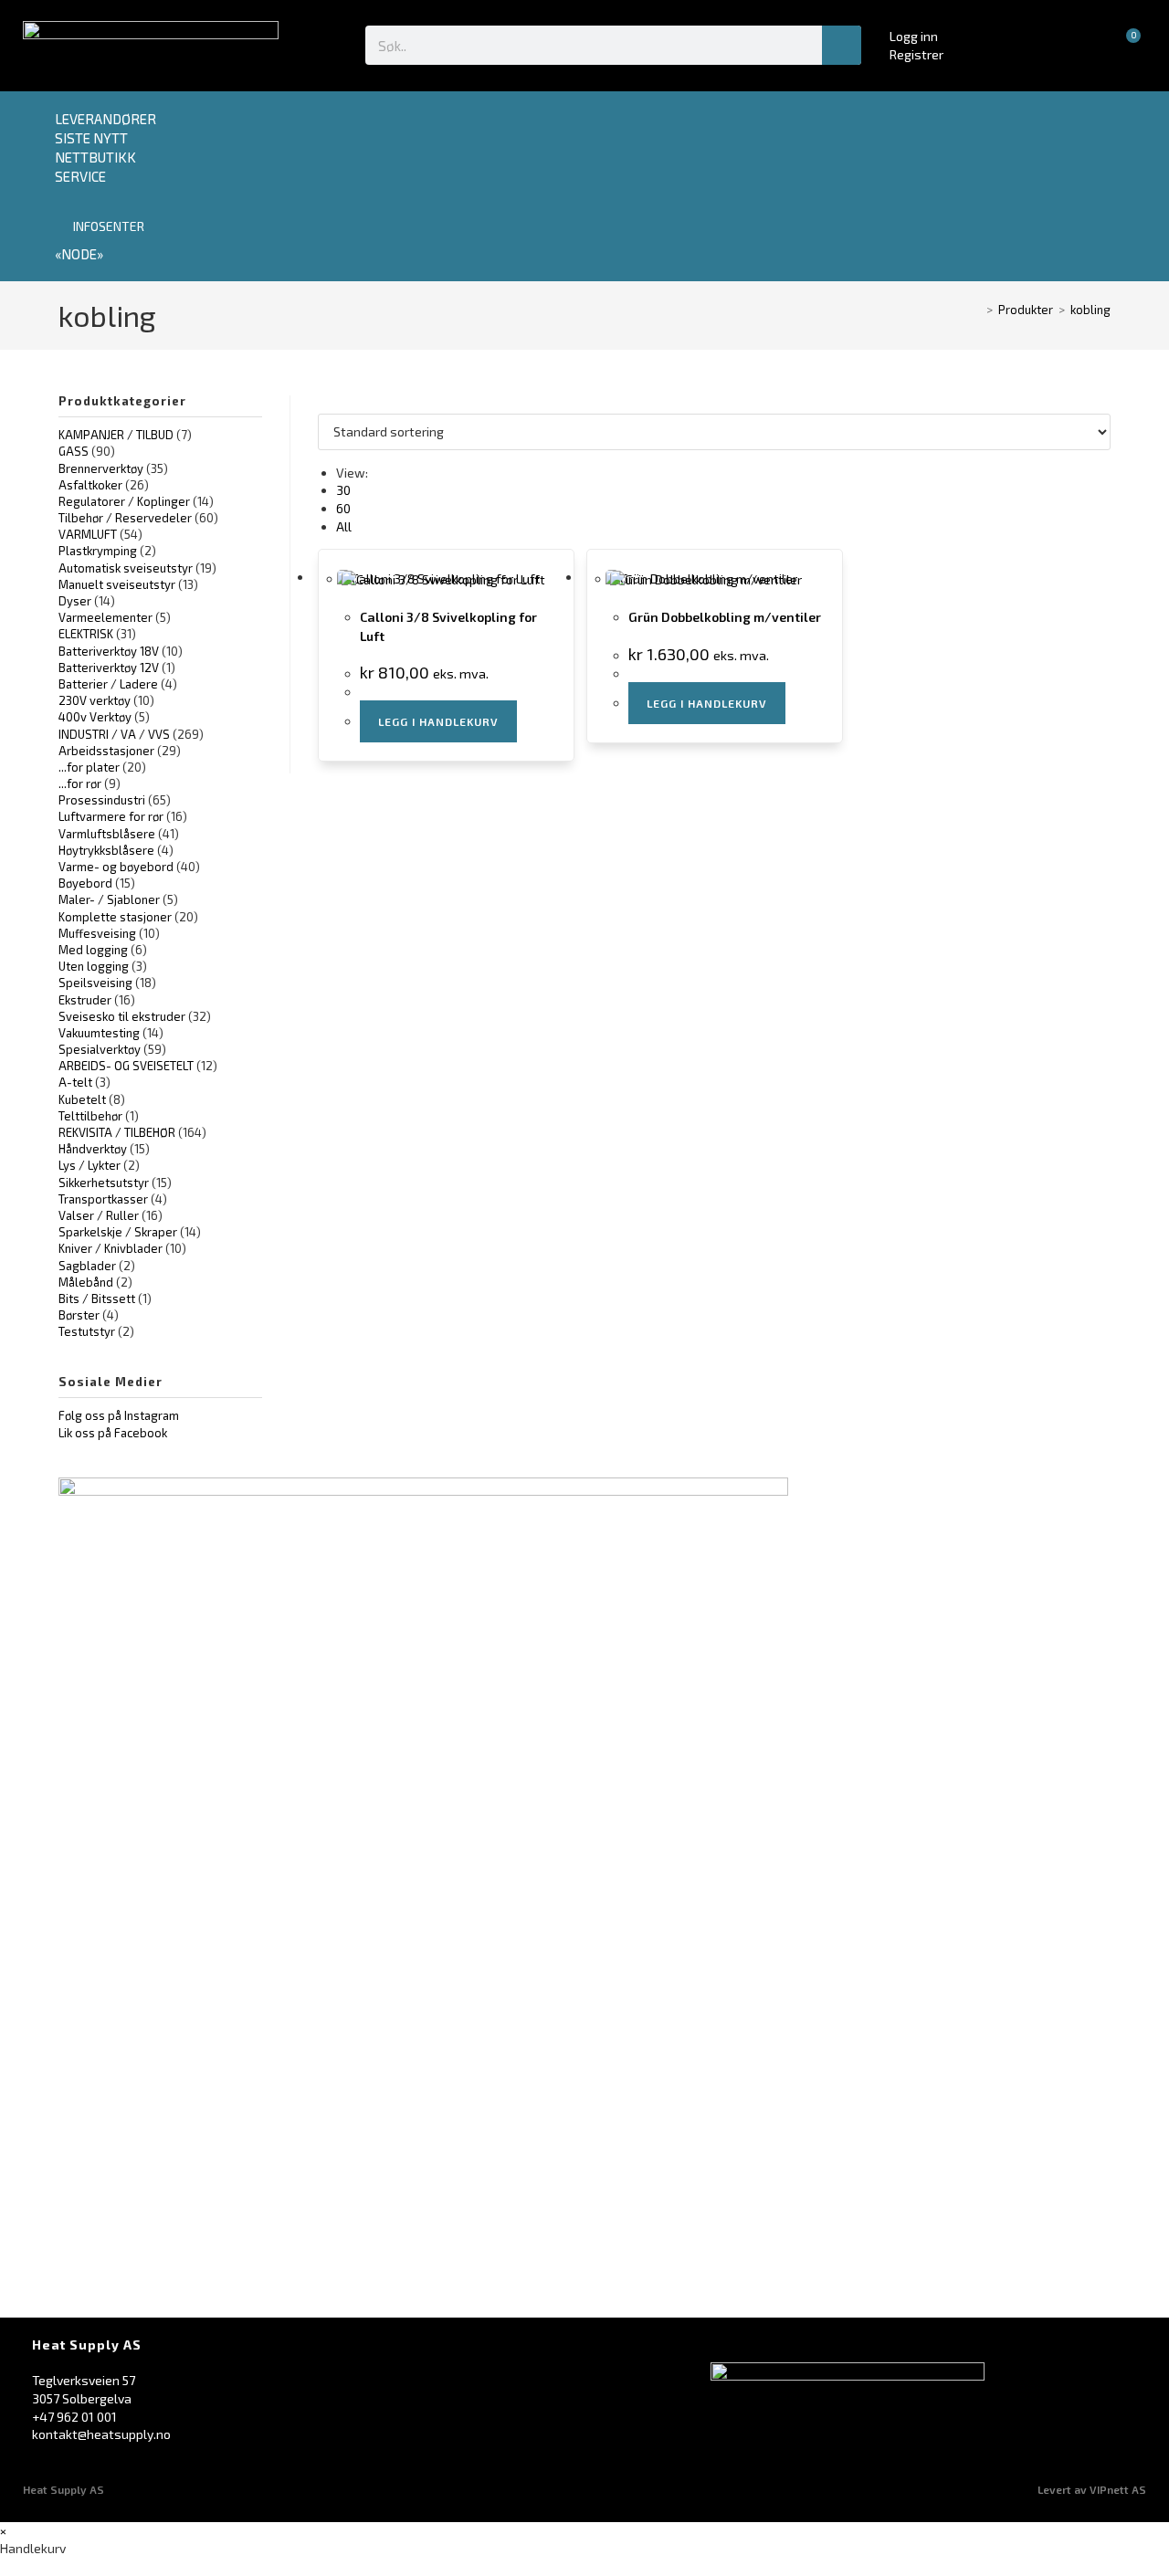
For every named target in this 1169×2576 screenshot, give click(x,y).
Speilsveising (95, 983)
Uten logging (94, 966)
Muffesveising (97, 933)
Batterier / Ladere (108, 684)
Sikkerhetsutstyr (104, 1183)
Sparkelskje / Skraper (118, 1232)
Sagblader (87, 1266)
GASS (74, 451)
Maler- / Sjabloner (109, 899)
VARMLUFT (88, 534)
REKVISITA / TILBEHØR (117, 1132)
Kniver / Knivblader (111, 1248)
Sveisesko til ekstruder (122, 1016)
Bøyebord (85, 883)
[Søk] (842, 45)
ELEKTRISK (86, 634)
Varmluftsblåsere (107, 834)
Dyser (75, 601)
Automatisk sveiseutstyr (126, 568)
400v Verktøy (95, 717)
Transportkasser (103, 1199)
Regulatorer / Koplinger (124, 501)
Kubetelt (82, 1099)
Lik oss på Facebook (113, 1433)
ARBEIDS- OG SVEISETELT (126, 1066)
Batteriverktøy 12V (109, 668)
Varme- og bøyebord (116, 867)
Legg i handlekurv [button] (438, 721)
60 (343, 508)
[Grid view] (323, 404)
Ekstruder (85, 1000)
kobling (1090, 310)
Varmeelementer (105, 617)
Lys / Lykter (90, 1165)
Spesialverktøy (100, 1049)
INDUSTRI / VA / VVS (114, 734)
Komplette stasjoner (115, 917)
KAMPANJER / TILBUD (116, 435)
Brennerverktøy (101, 468)
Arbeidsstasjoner (106, 751)
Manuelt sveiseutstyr (117, 584)
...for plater (89, 767)
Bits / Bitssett (97, 1299)
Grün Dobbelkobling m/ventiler (725, 617)
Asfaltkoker (90, 485)
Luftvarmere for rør (111, 816)
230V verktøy (95, 700)
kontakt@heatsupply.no (101, 2434)
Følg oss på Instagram (119, 1415)
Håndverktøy (93, 1149)
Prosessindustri (102, 800)
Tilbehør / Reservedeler (125, 518)
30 (343, 490)
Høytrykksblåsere (106, 850)
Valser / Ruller (99, 1215)
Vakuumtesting (99, 1033)
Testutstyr (87, 1331)
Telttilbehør (90, 1116)
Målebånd (86, 1282)
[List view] (333, 404)
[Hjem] (976, 310)
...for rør (80, 783)
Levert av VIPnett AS (1092, 2489)
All (344, 526)
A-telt (75, 1082)
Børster (79, 1315)
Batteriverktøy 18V (109, 651)
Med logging (93, 950)
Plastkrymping (98, 551)
